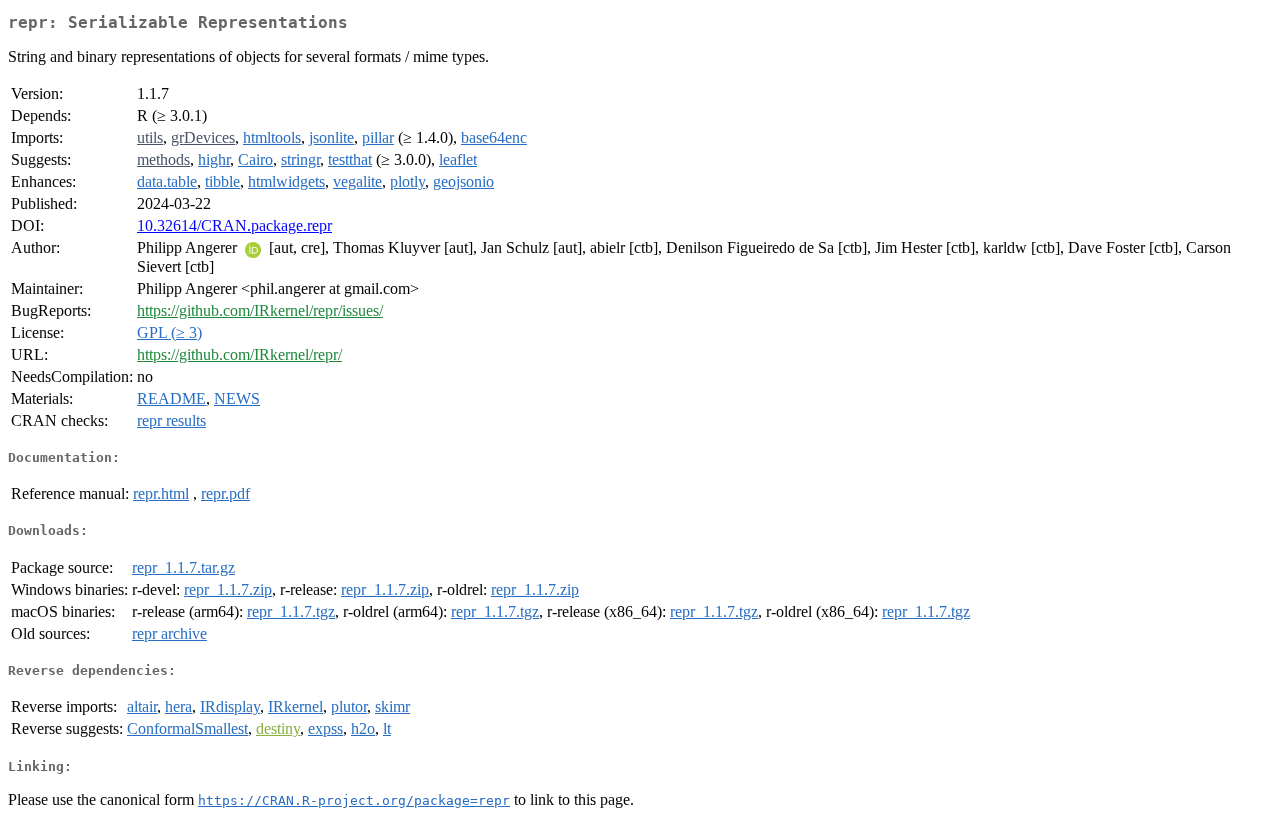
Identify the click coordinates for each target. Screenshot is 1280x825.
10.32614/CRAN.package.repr (234, 225)
